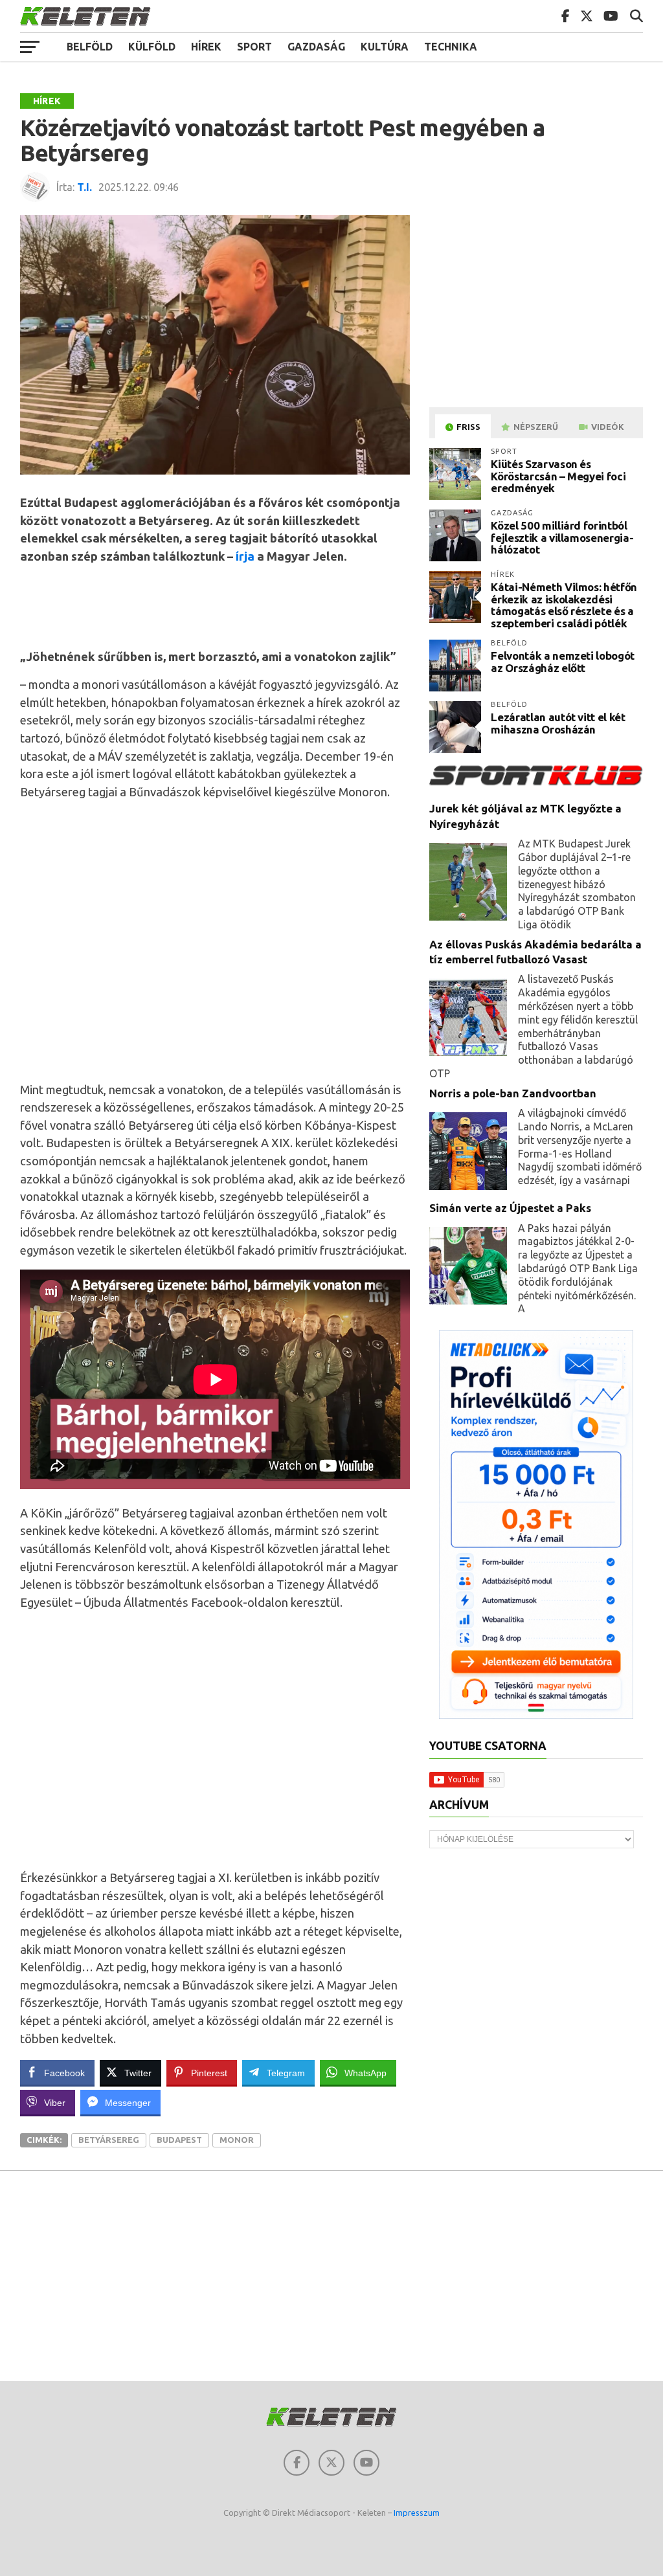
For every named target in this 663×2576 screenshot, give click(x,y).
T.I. (84, 187)
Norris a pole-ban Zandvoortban (513, 1093)
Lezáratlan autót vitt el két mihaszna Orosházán (558, 723)
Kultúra (385, 47)
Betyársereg (109, 2140)
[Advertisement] (256, 605)
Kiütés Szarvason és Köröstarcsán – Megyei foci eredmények (558, 476)
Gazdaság (316, 47)
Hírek (206, 47)
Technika (451, 47)
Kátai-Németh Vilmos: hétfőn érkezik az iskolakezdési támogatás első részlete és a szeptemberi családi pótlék (564, 605)
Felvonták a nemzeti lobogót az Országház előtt (563, 662)
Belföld (90, 47)
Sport (254, 47)
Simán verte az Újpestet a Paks (510, 1208)
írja (245, 556)
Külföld (152, 47)
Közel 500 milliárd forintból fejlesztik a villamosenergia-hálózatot (562, 537)
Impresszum (417, 2513)
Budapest (179, 2140)
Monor (237, 2140)
